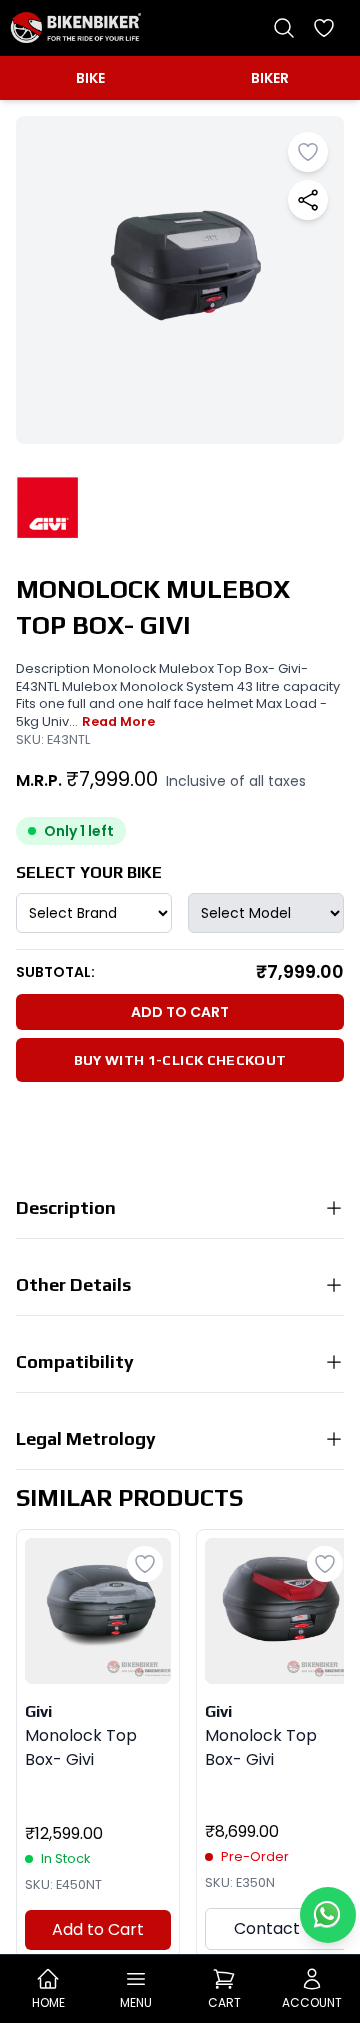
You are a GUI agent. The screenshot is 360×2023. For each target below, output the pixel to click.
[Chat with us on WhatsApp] (328, 1915)
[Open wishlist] (324, 28)
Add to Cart (180, 1012)
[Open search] (284, 28)
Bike (90, 78)
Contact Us (278, 1928)
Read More (118, 721)
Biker (270, 78)
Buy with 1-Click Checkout (180, 1060)
